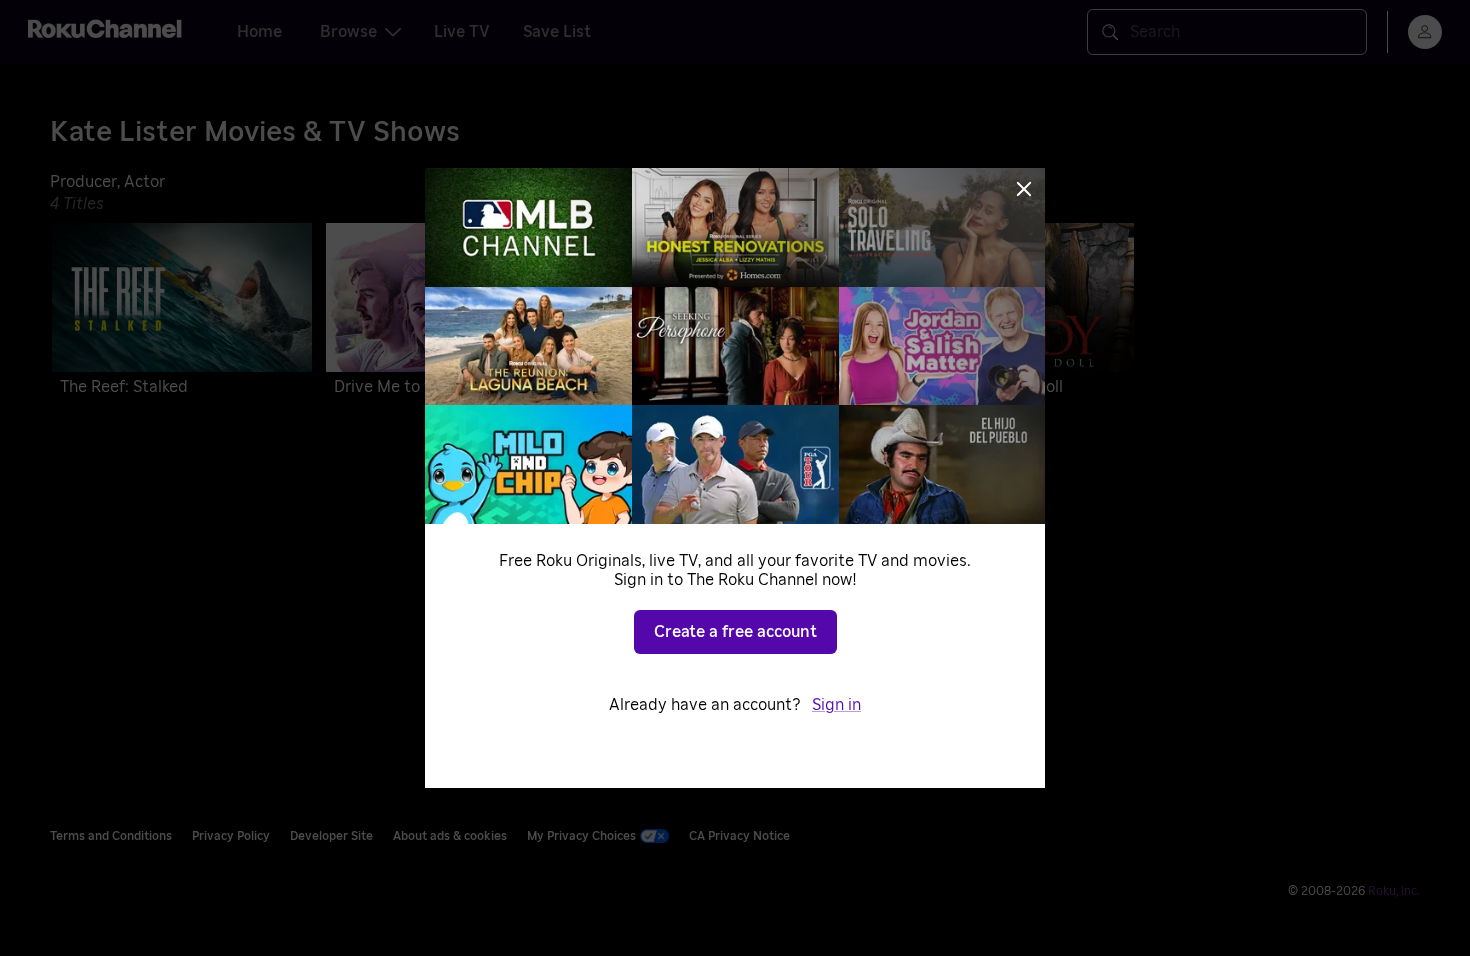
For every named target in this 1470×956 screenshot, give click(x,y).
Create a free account (735, 632)
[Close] (1024, 189)
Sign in (836, 705)
